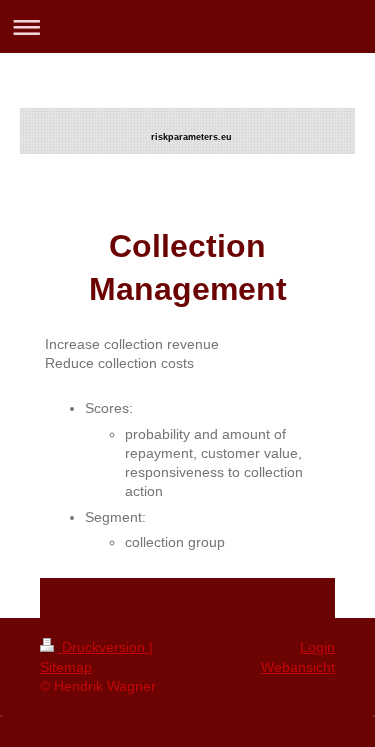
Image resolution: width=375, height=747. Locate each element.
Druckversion (103, 647)
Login (317, 647)
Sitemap (66, 667)
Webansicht (298, 667)
